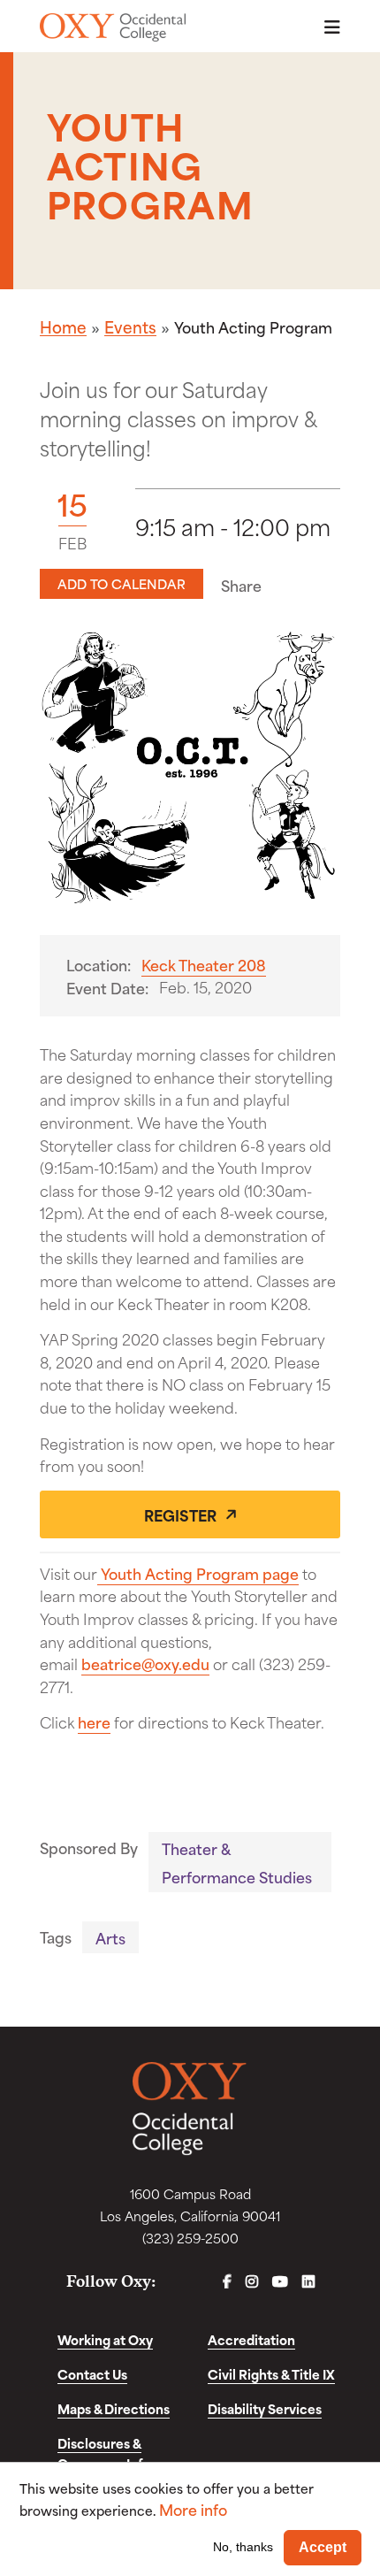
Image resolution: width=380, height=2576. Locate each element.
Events (130, 326)
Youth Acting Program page (198, 1573)
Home (63, 326)
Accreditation (251, 2339)
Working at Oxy (105, 2339)
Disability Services (265, 2408)
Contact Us (92, 2374)
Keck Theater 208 (204, 964)
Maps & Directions (114, 2408)
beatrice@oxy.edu (145, 1663)
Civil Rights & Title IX (271, 2374)
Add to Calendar (122, 583)
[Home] (113, 27)
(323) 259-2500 (190, 2238)
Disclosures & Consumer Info (104, 2453)
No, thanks (243, 2547)
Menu (327, 27)
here (94, 1721)
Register (180, 1514)
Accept (323, 2547)
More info (193, 2509)
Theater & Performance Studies (237, 1862)
